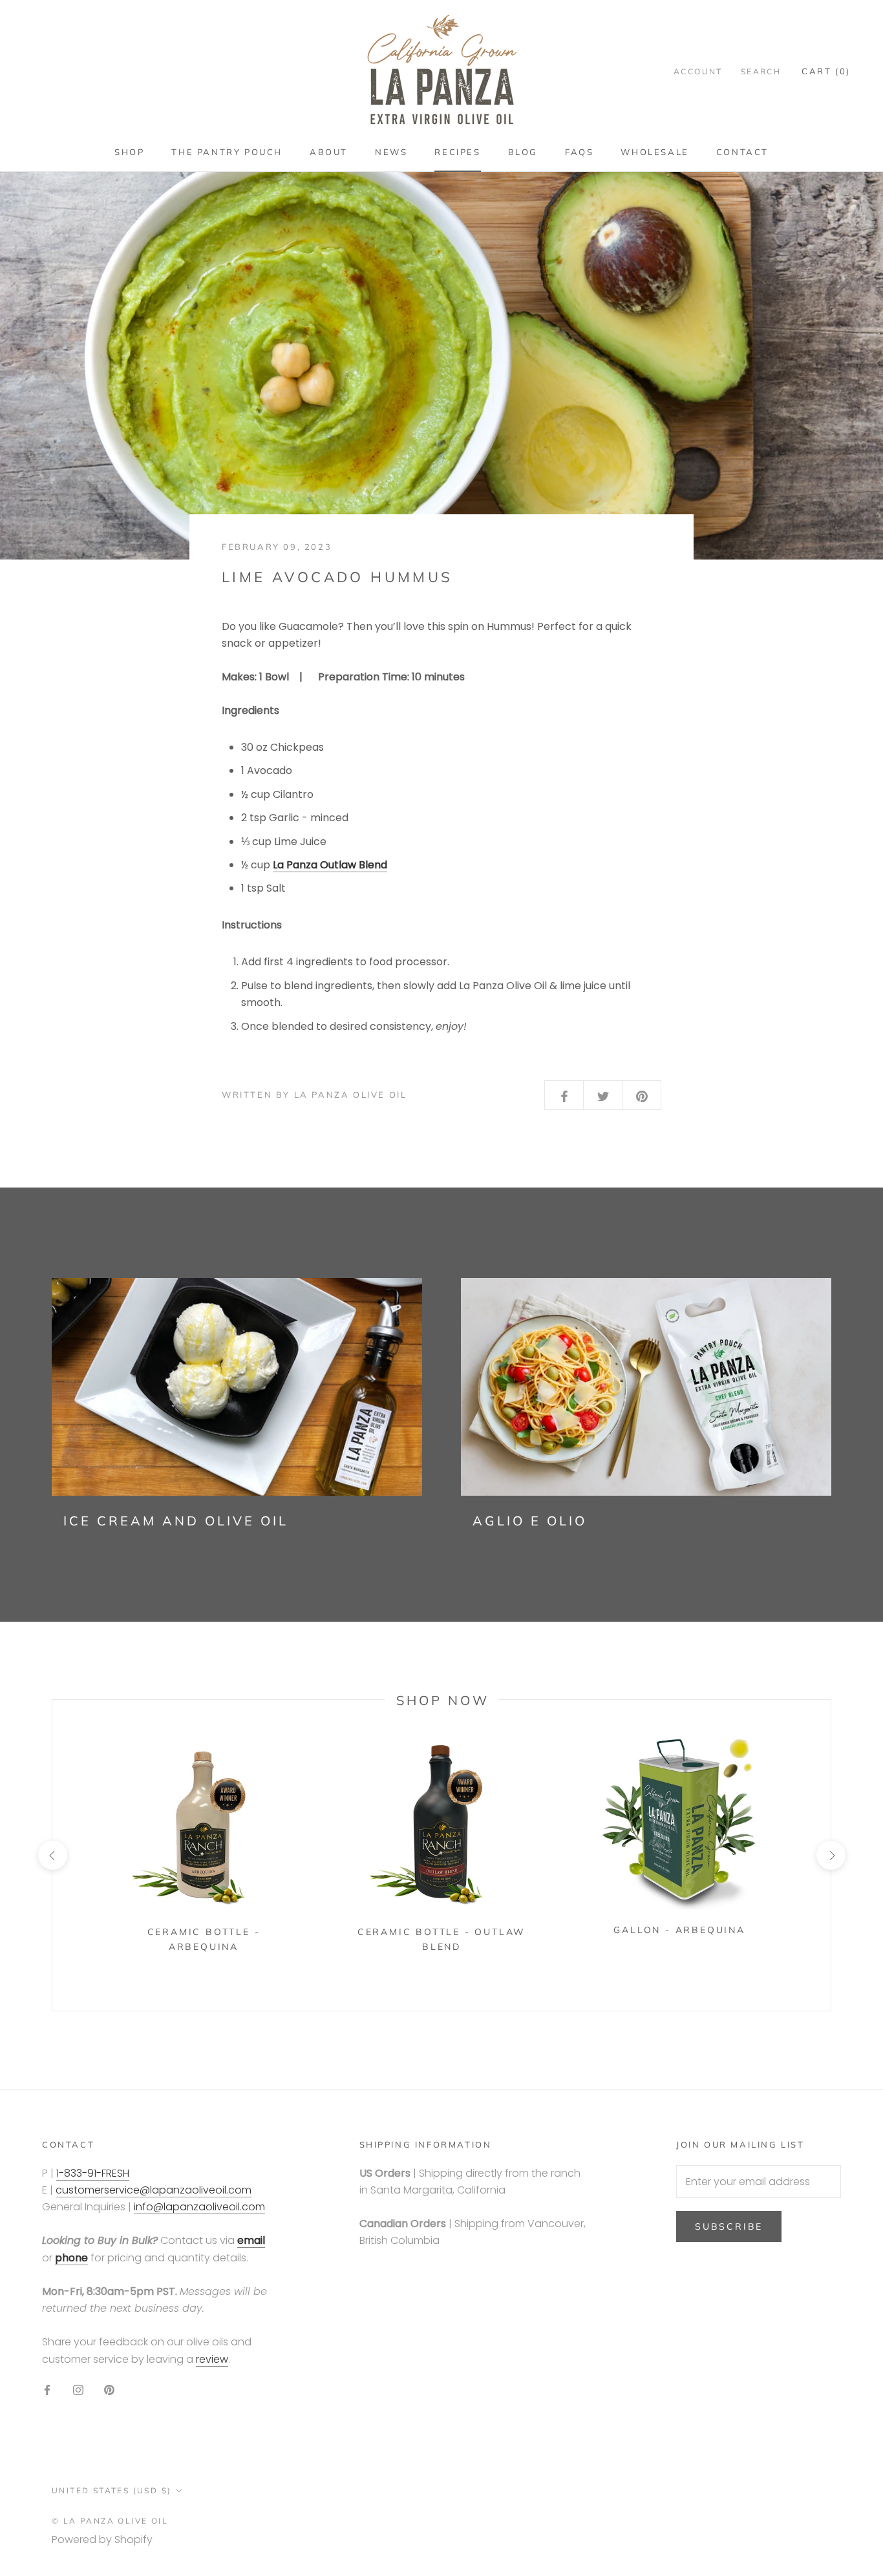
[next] (830, 1855)
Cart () (826, 71)
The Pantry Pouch (227, 152)
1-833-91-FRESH (93, 2173)
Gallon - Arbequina (679, 1930)
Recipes (457, 152)
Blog (523, 152)
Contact (742, 152)
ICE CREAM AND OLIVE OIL (176, 1521)
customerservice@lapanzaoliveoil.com (154, 2190)
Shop (129, 152)
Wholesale (654, 152)
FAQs (579, 152)
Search (761, 71)
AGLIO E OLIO (530, 1521)
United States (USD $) (112, 2490)
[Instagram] (78, 2389)
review (212, 2359)
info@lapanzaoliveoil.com (199, 2207)
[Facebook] (47, 2389)
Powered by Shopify (102, 2539)
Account (698, 71)
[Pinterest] (109, 2389)
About (329, 152)
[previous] (52, 1855)
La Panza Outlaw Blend (330, 865)
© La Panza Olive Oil (110, 2521)
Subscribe (729, 2226)
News (391, 152)
